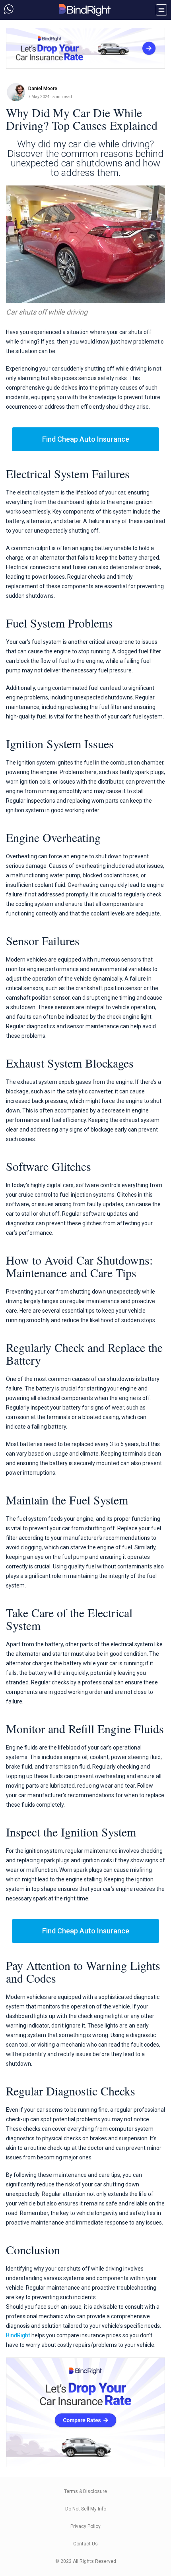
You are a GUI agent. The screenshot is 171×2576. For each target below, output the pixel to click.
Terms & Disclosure (85, 2491)
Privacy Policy (85, 2526)
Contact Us (85, 2544)
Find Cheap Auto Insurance (86, 439)
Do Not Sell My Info (86, 2509)
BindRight (18, 2335)
